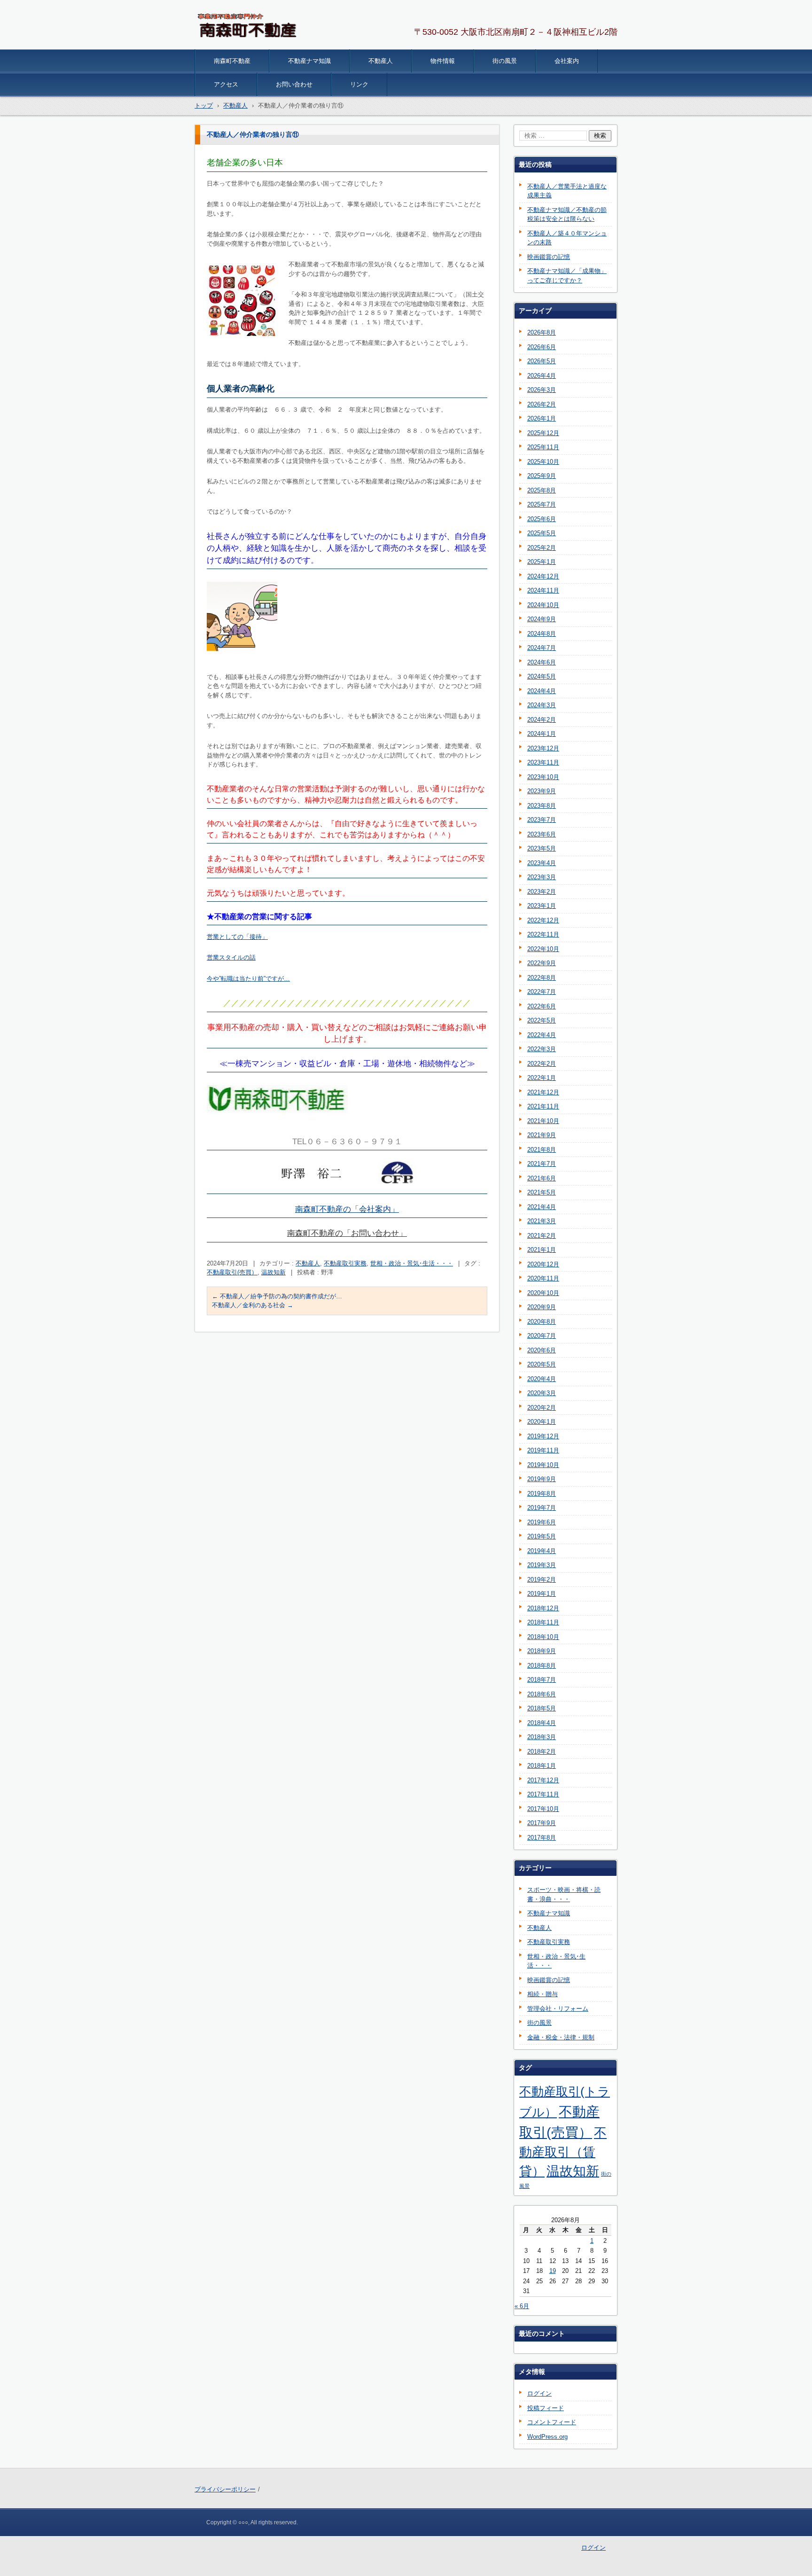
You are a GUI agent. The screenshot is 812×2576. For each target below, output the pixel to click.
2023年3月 (542, 877)
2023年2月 (542, 892)
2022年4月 (542, 1035)
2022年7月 (542, 992)
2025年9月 (542, 476)
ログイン (539, 2393)
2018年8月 (542, 1666)
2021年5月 (542, 1192)
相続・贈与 (543, 1994)
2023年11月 (543, 762)
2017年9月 (542, 1823)
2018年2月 (542, 1752)
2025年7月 (542, 504)
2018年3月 (542, 1737)
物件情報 (443, 61)
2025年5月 (542, 533)
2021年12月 (543, 1092)
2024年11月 (543, 590)
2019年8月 (542, 1494)
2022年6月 (542, 1006)
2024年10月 (543, 605)
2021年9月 (542, 1135)
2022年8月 (542, 978)
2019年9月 (542, 1479)
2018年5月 (542, 1708)
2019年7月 (542, 1508)
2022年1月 (542, 1078)
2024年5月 (542, 676)
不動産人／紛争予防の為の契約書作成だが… (277, 1296)
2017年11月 (543, 1794)
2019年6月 (542, 1522)
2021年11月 (543, 1106)
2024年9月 (542, 619)
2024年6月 (542, 662)
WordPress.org (547, 2437)
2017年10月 (543, 1809)
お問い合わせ (294, 84)
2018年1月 (542, 1766)
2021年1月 (542, 1250)
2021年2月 (542, 1236)
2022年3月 (542, 1049)
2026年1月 (542, 418)
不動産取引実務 (345, 1263)
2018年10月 (543, 1637)
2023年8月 (542, 806)
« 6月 (522, 2306)
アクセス (226, 84)
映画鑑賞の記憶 (549, 257)
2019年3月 (542, 1565)
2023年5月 (542, 848)
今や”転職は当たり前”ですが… (248, 979)
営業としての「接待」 (237, 937)
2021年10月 (543, 1121)
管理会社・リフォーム (558, 2009)
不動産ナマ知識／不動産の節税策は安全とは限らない (567, 215)
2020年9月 (542, 1307)
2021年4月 (542, 1207)
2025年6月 (542, 519)
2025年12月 (543, 433)
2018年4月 (542, 1723)
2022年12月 (543, 920)
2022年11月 (543, 934)
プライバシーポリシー (225, 2489)
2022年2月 (542, 1064)
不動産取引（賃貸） (563, 2152)
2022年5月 (542, 1020)
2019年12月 (543, 1436)
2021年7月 (542, 1164)
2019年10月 (543, 1465)
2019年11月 (543, 1450)
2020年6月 (542, 1350)
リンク (359, 84)
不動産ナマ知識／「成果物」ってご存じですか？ (567, 276)
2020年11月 (543, 1278)
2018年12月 (543, 1608)
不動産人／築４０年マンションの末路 (567, 238)
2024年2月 (542, 720)
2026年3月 (542, 390)
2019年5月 (542, 1536)
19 (553, 2271)
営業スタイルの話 (231, 957)
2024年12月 (543, 576)
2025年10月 (543, 462)
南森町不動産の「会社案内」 (347, 1209)
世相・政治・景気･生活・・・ (412, 1263)
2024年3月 (542, 705)
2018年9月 (542, 1651)
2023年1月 (542, 906)
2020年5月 (542, 1364)
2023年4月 (542, 863)
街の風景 (505, 61)
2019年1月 (542, 1594)
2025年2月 (542, 548)
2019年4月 (542, 1551)
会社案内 (567, 61)
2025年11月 (543, 447)
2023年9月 (542, 791)
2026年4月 (542, 376)
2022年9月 (542, 963)
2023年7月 (542, 820)
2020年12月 (543, 1264)
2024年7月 (542, 648)
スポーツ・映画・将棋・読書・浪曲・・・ (564, 1894)
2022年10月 (543, 949)
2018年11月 (543, 1622)
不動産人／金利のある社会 (253, 1305)
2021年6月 (542, 1178)
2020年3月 (542, 1393)
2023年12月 (543, 748)
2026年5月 (542, 361)
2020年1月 (542, 1422)
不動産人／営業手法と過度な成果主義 (567, 191)
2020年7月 (542, 1336)
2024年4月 (542, 691)
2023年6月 (542, 834)
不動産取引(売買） (232, 1272)
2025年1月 (542, 562)
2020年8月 (542, 1322)
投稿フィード (546, 2408)
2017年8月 (542, 1838)
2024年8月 (542, 634)
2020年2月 (542, 1408)
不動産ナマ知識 (309, 61)
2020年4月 (542, 1379)
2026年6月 (542, 347)
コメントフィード (552, 2422)
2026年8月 (542, 332)
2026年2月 (542, 404)
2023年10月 (543, 777)
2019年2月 (542, 1580)
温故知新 (273, 1272)
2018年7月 (542, 1680)
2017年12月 (543, 1780)
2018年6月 (542, 1694)
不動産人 (381, 61)
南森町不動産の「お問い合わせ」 (347, 1233)
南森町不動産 (232, 61)
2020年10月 (543, 1293)
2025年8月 (542, 490)
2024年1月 (542, 734)
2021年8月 (542, 1150)
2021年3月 (542, 1221)
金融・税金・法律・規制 (561, 2037)
